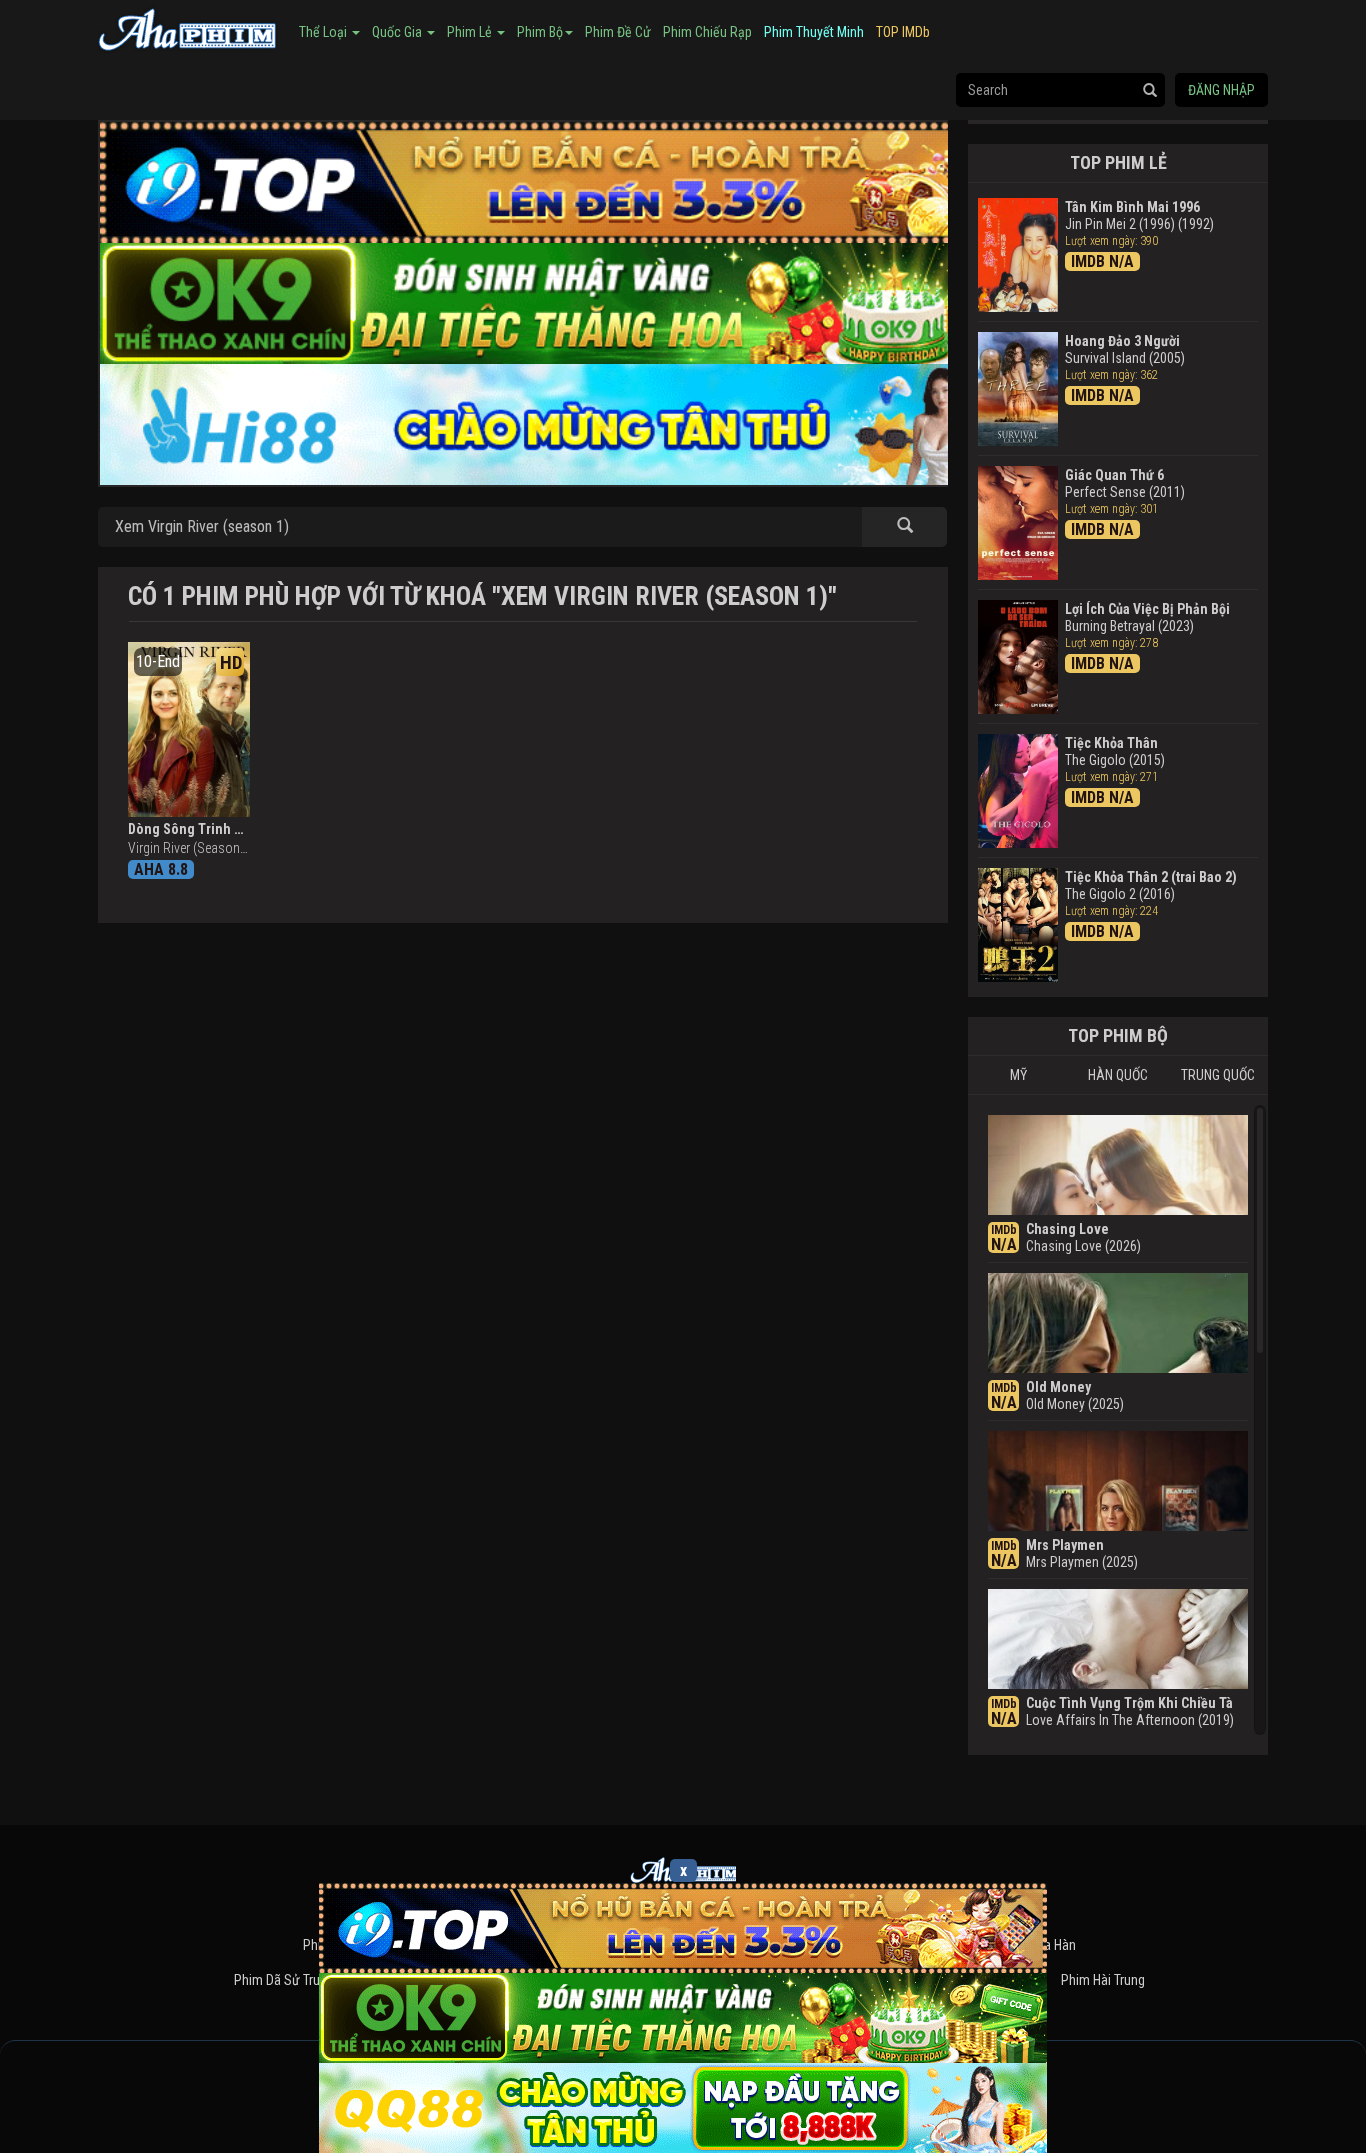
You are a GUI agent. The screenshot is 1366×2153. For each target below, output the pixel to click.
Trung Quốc (1218, 1075)
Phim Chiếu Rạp (707, 32)
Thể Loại (324, 32)
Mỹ (1018, 1075)
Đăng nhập (1221, 90)
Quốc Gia (398, 32)
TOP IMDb (903, 32)
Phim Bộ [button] (540, 32)
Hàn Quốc (1118, 1075)
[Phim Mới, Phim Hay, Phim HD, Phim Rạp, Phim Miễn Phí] (188, 27)
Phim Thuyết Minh (814, 32)
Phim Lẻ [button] (471, 32)
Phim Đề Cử (618, 32)
